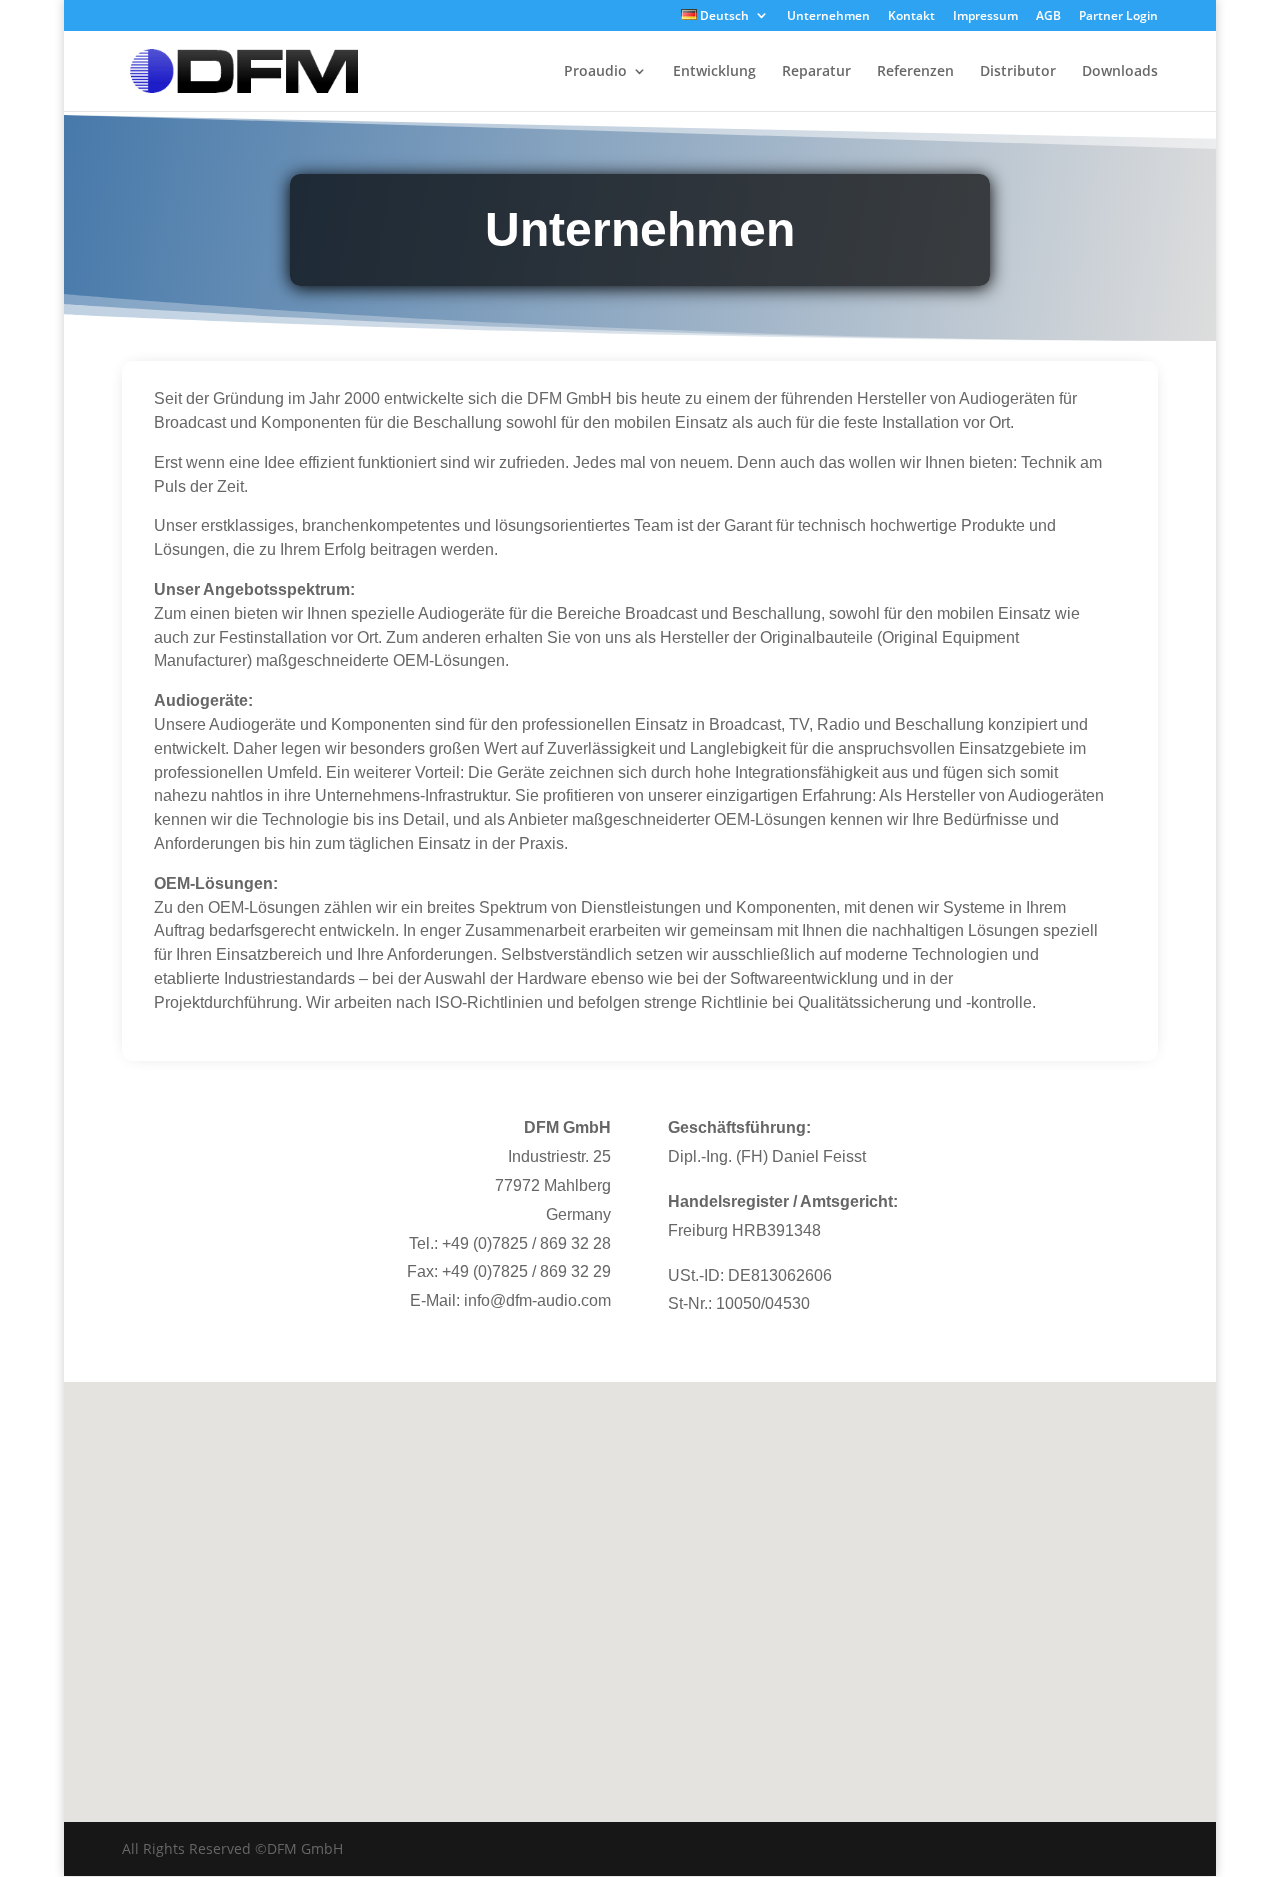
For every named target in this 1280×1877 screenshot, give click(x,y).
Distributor (1018, 72)
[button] (647, 1580)
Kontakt (911, 17)
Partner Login (1118, 17)
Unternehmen (828, 17)
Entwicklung (714, 72)
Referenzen (915, 72)
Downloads (1120, 72)
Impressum (985, 17)
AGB (1048, 17)
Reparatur (816, 72)
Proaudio (595, 72)
